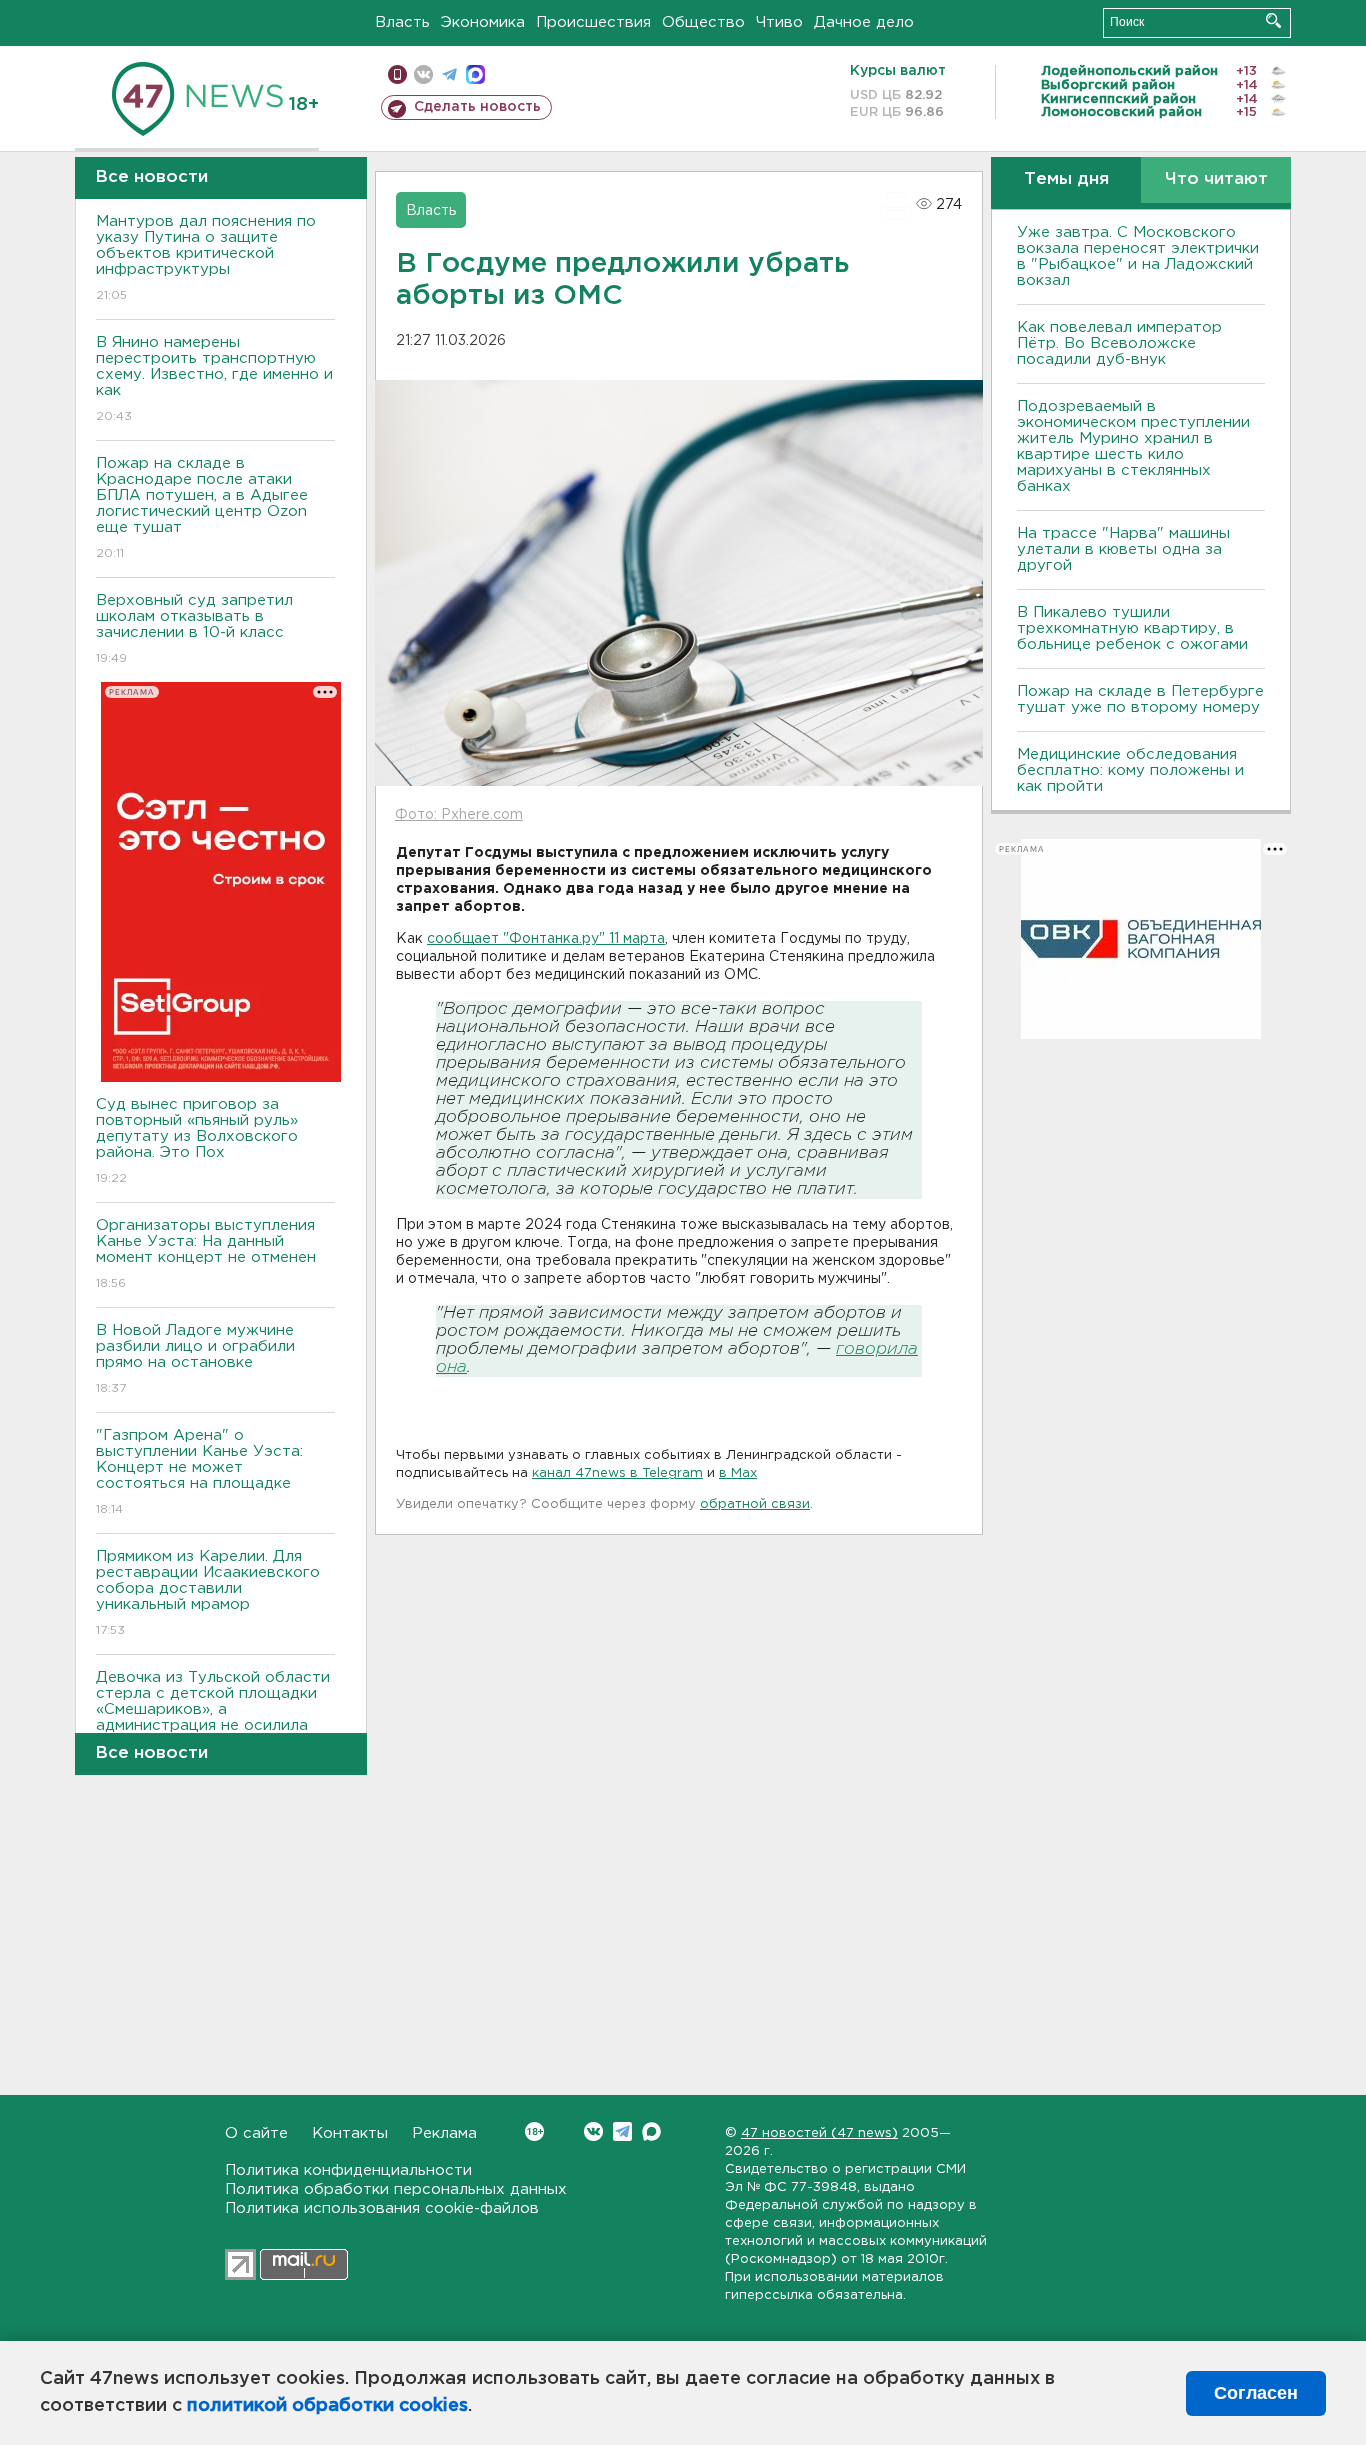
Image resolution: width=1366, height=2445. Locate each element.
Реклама (444, 2133)
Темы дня (1066, 179)
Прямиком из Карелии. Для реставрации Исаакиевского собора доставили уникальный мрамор (208, 1593)
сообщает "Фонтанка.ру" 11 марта (546, 939)
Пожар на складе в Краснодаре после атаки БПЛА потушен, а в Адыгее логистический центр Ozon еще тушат (202, 508)
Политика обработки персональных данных (396, 2189)
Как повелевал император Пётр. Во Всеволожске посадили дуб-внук (1119, 343)
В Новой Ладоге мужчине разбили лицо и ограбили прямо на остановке (195, 1359)
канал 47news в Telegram (617, 1473)
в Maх (738, 1473)
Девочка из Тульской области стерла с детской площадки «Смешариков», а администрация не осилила (213, 1714)
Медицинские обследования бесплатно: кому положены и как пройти (1130, 770)
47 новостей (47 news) (819, 2133)
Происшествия (593, 22)
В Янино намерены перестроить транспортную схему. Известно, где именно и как (214, 379)
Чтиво (779, 22)
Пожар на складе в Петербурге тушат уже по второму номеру (1140, 699)
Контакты (350, 2133)
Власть (402, 22)
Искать (1273, 20)
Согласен (1256, 2393)
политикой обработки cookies (327, 2406)
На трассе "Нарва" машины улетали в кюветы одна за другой (1123, 549)
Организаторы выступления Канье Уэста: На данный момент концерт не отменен (206, 1254)
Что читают (1216, 179)
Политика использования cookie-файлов (382, 2208)
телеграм (449, 74)
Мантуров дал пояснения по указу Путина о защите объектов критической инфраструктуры (206, 258)
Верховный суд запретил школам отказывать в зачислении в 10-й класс (194, 629)
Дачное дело (864, 22)
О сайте (256, 2133)
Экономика (483, 22)
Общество (703, 22)
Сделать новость (477, 107)
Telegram (622, 2131)
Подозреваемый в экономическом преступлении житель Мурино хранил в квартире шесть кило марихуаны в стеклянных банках (1133, 446)
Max (651, 2131)
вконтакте (423, 74)
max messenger (475, 74)
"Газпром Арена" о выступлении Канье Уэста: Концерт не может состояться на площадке (199, 1472)
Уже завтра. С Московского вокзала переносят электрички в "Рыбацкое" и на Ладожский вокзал (1138, 256)
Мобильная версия (397, 74)
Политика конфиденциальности (348, 2170)
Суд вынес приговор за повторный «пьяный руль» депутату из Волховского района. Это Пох (197, 1141)
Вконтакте (593, 2131)
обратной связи (755, 1504)
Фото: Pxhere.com (459, 815)
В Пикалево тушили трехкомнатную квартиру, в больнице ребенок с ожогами (1132, 628)
